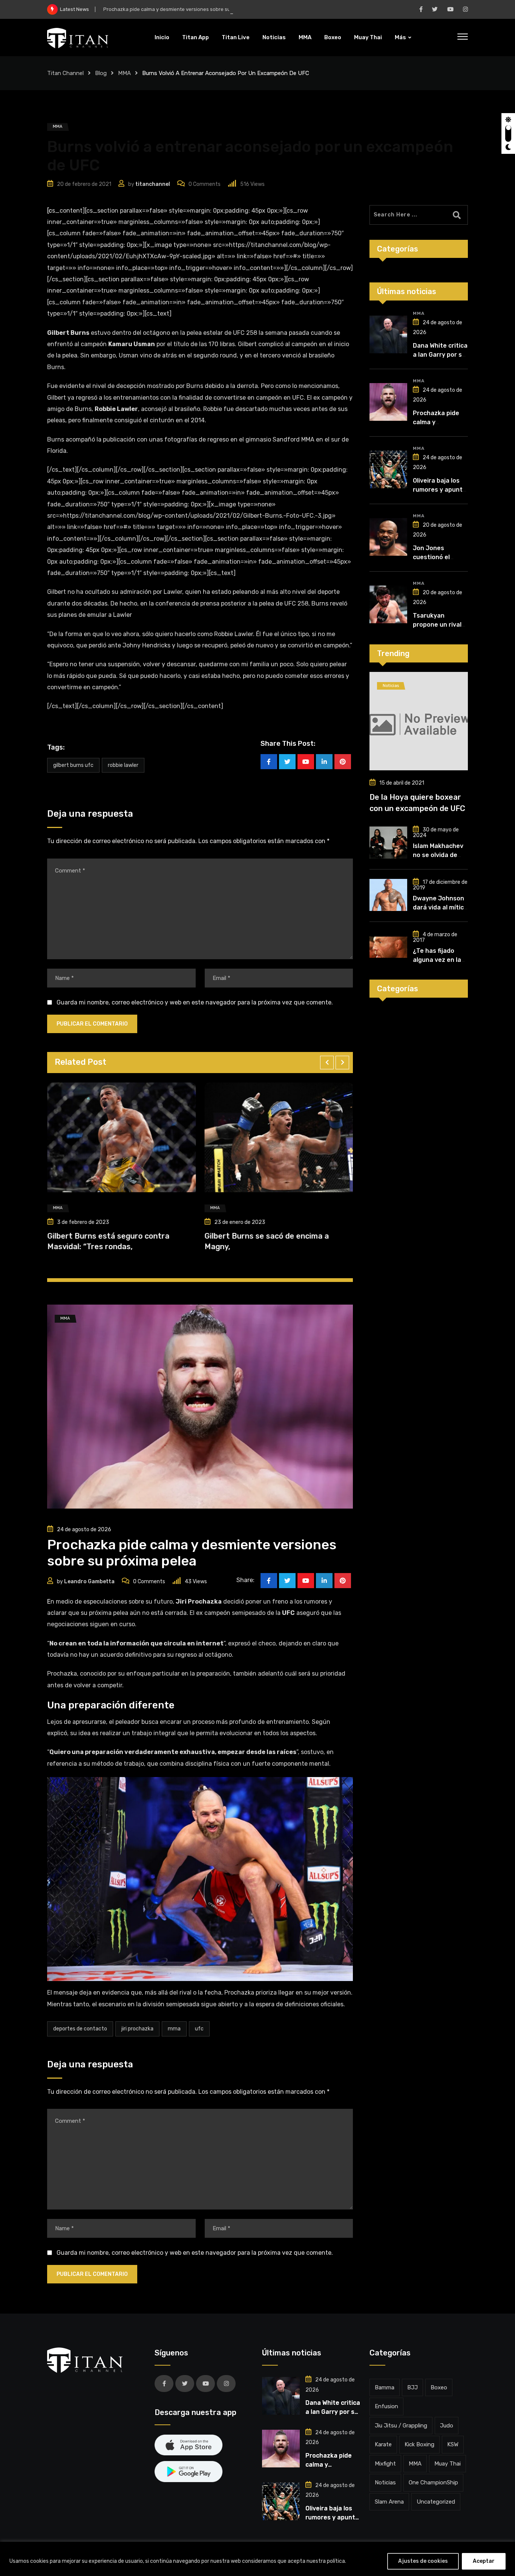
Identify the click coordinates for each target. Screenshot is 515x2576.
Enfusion (386, 2406)
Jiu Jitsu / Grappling (401, 2426)
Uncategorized (436, 2502)
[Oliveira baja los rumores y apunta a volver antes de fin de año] (388, 469)
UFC (199, 2029)
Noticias (274, 37)
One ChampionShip (433, 2482)
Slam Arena (389, 2502)
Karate (383, 2444)
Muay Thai (368, 37)
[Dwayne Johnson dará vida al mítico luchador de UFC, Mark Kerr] (388, 895)
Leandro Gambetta (89, 1582)
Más (400, 37)
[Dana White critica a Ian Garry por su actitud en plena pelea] (388, 334)
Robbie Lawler (123, 765)
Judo (447, 2426)
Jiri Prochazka (137, 2029)
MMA (305, 37)
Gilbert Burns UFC (73, 765)
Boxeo (333, 37)
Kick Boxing (419, 2444)
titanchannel (153, 184)
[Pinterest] (343, 762)
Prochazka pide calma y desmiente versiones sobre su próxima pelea (184, 9)
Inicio (162, 37)
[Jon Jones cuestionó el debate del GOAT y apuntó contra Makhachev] (388, 537)
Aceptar (484, 2561)
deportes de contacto (80, 2029)
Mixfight (385, 2464)
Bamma (385, 2387)
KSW (453, 2444)
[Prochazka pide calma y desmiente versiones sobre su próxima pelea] (388, 402)
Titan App (195, 37)
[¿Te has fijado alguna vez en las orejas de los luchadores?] (388, 947)
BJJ (412, 2387)
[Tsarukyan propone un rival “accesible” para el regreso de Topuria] (388, 604)
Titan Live (236, 37)
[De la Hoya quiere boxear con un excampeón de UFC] (419, 721)
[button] (327, 1063)
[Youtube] (306, 762)
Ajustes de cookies (423, 2561)
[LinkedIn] (324, 762)
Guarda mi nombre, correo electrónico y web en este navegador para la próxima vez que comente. (195, 1002)
